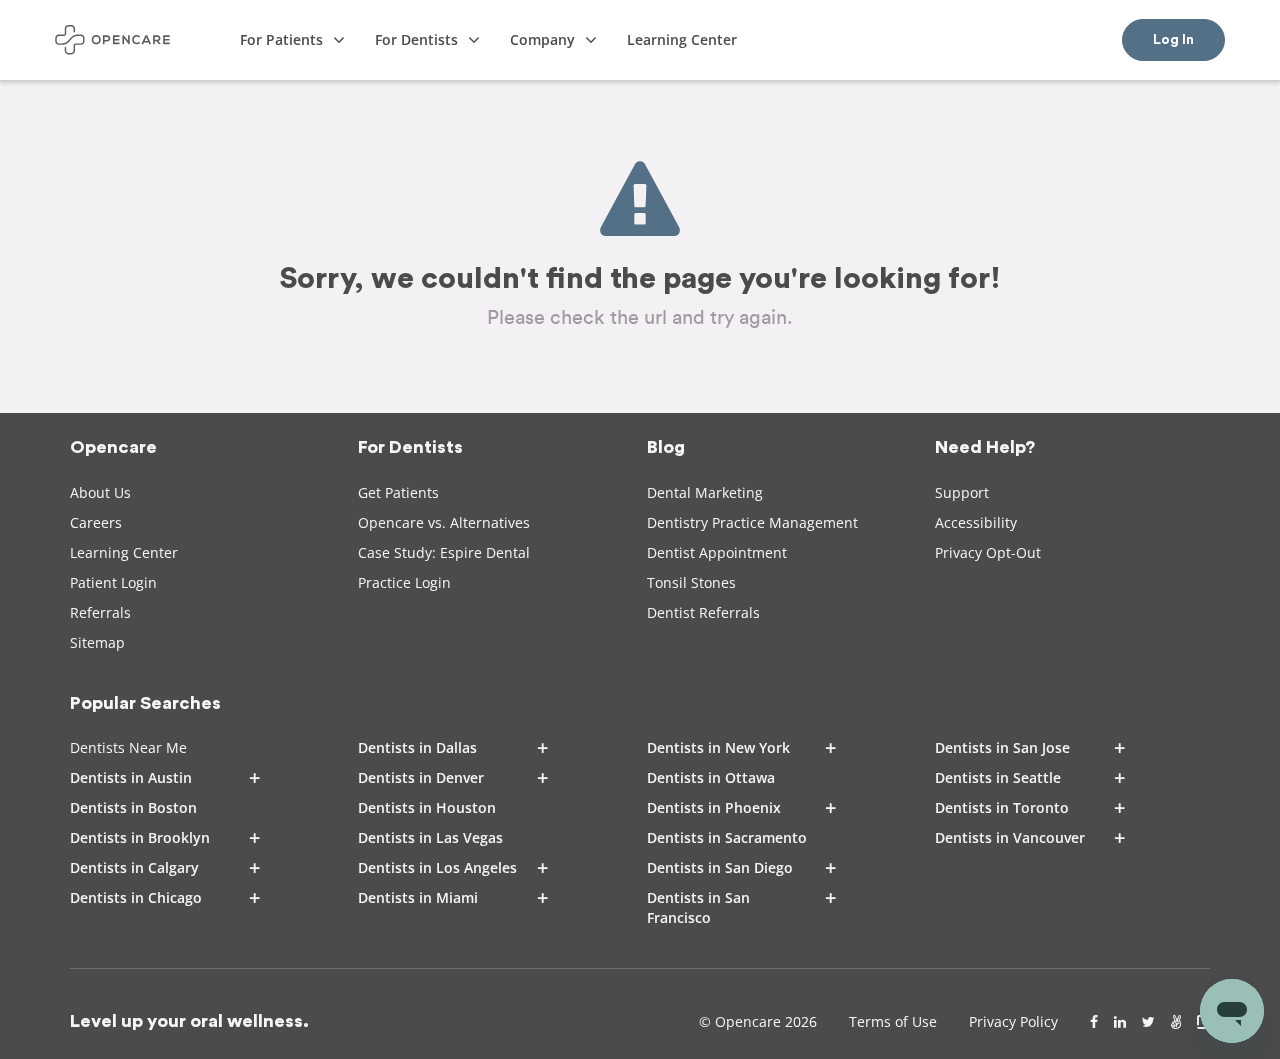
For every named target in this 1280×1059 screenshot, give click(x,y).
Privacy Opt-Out (988, 552)
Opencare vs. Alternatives (444, 522)
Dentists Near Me (128, 747)
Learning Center (124, 552)
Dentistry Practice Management (752, 522)
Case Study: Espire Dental (444, 552)
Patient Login (113, 582)
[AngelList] (1176, 1022)
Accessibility (976, 522)
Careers (96, 522)
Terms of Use (893, 1021)
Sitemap (97, 642)
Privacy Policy (1013, 1021)
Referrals (100, 612)
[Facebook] (1094, 1022)
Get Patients (398, 492)
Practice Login (404, 582)
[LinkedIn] (1120, 1022)
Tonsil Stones (691, 582)
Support (962, 492)
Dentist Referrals (703, 612)
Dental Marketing (705, 492)
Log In (1173, 40)
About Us (100, 492)
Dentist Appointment (717, 552)
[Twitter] (1148, 1022)
